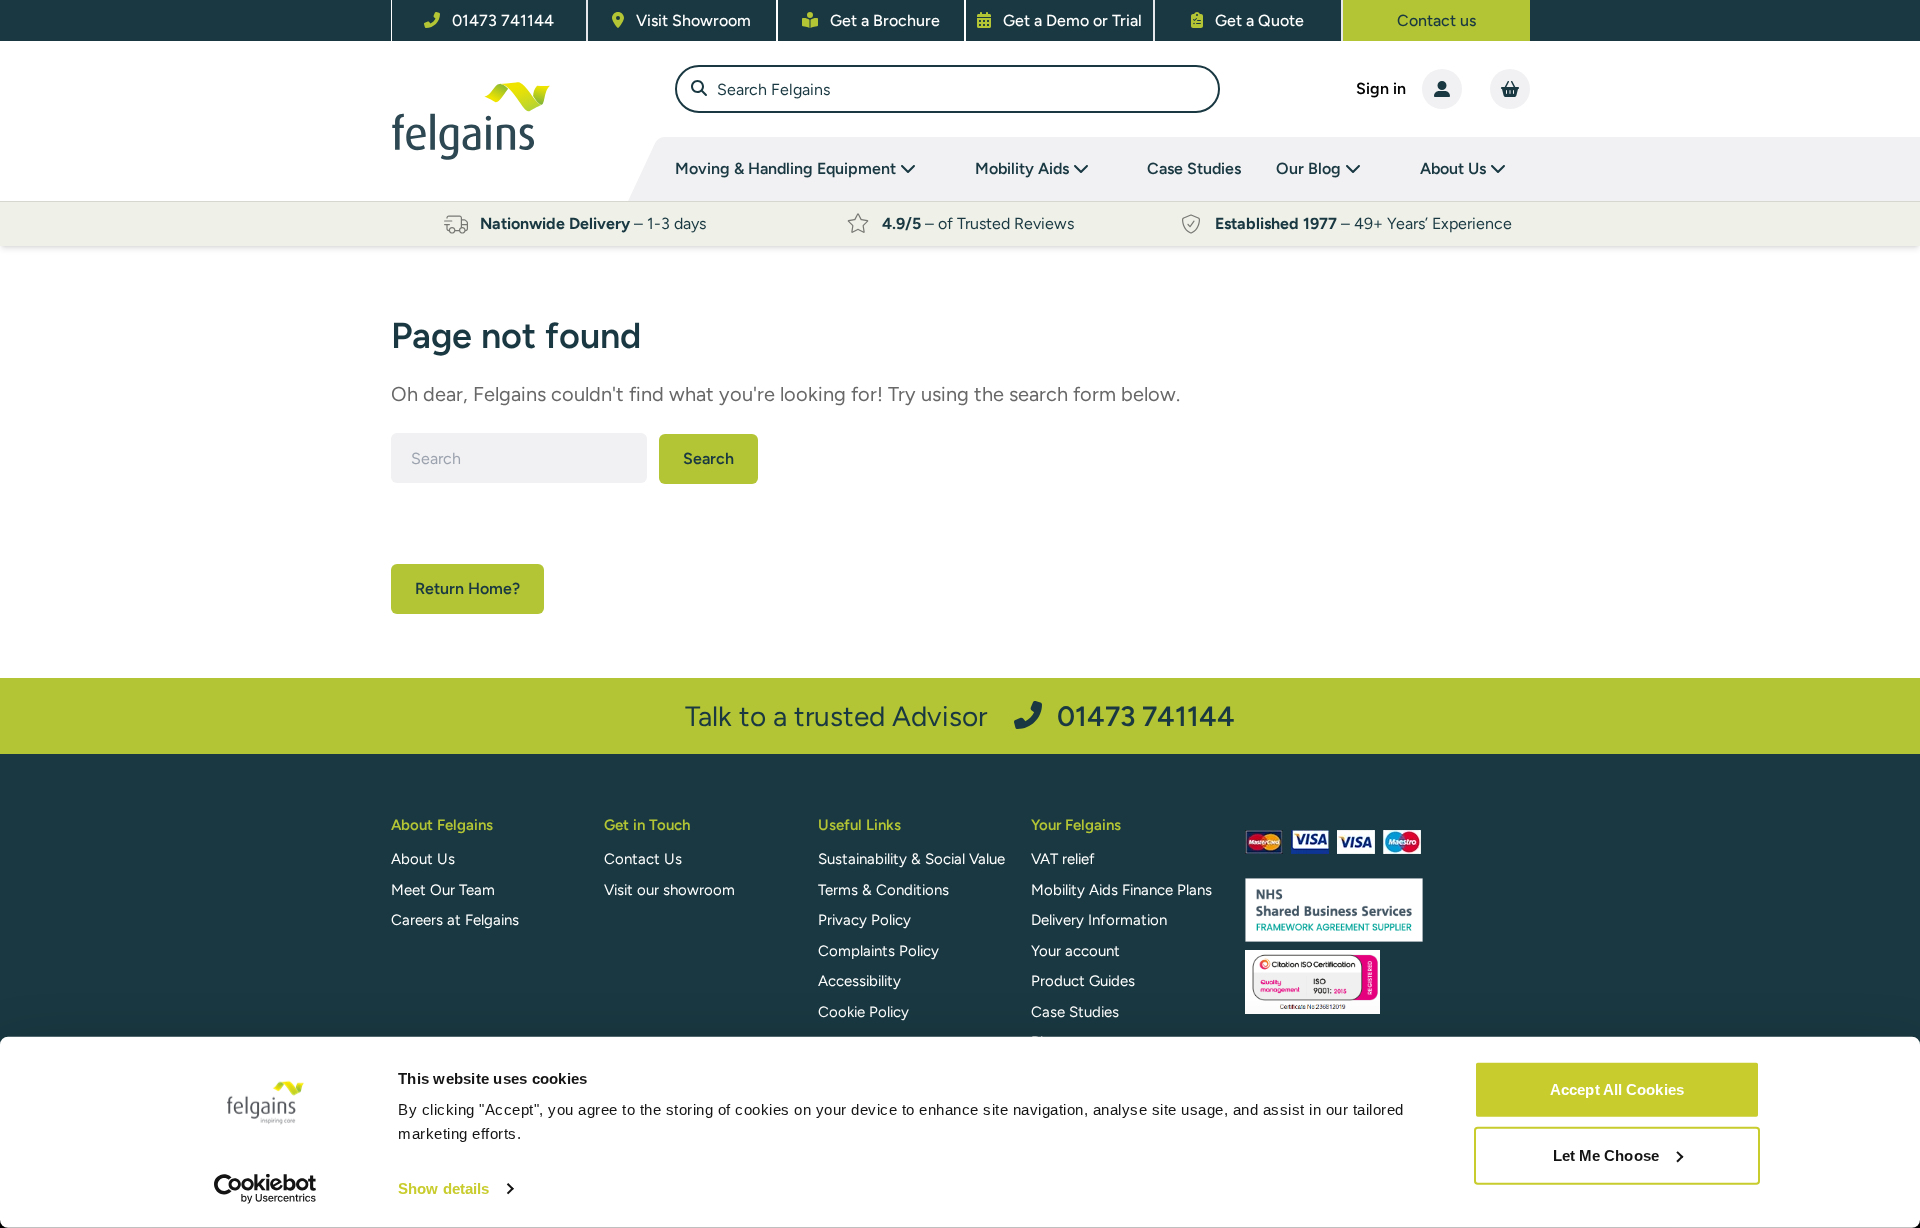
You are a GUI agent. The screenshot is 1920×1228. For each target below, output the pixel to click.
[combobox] (947, 89)
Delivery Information (1099, 920)
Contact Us (643, 859)
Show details (443, 1188)
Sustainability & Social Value (911, 859)
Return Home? (467, 588)
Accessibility (859, 981)
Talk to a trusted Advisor (960, 715)
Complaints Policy (878, 951)
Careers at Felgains (455, 920)
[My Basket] (1510, 89)
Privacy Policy (864, 920)
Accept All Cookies (1617, 1089)
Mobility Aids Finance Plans (1121, 890)
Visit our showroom (669, 890)
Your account (1075, 951)
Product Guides (1083, 981)
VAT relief (1063, 859)
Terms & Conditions (883, 890)
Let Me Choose (1606, 1154)
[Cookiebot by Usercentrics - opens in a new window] (265, 1189)
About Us (423, 859)
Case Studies (1194, 168)
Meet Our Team (443, 890)
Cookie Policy (863, 1012)
